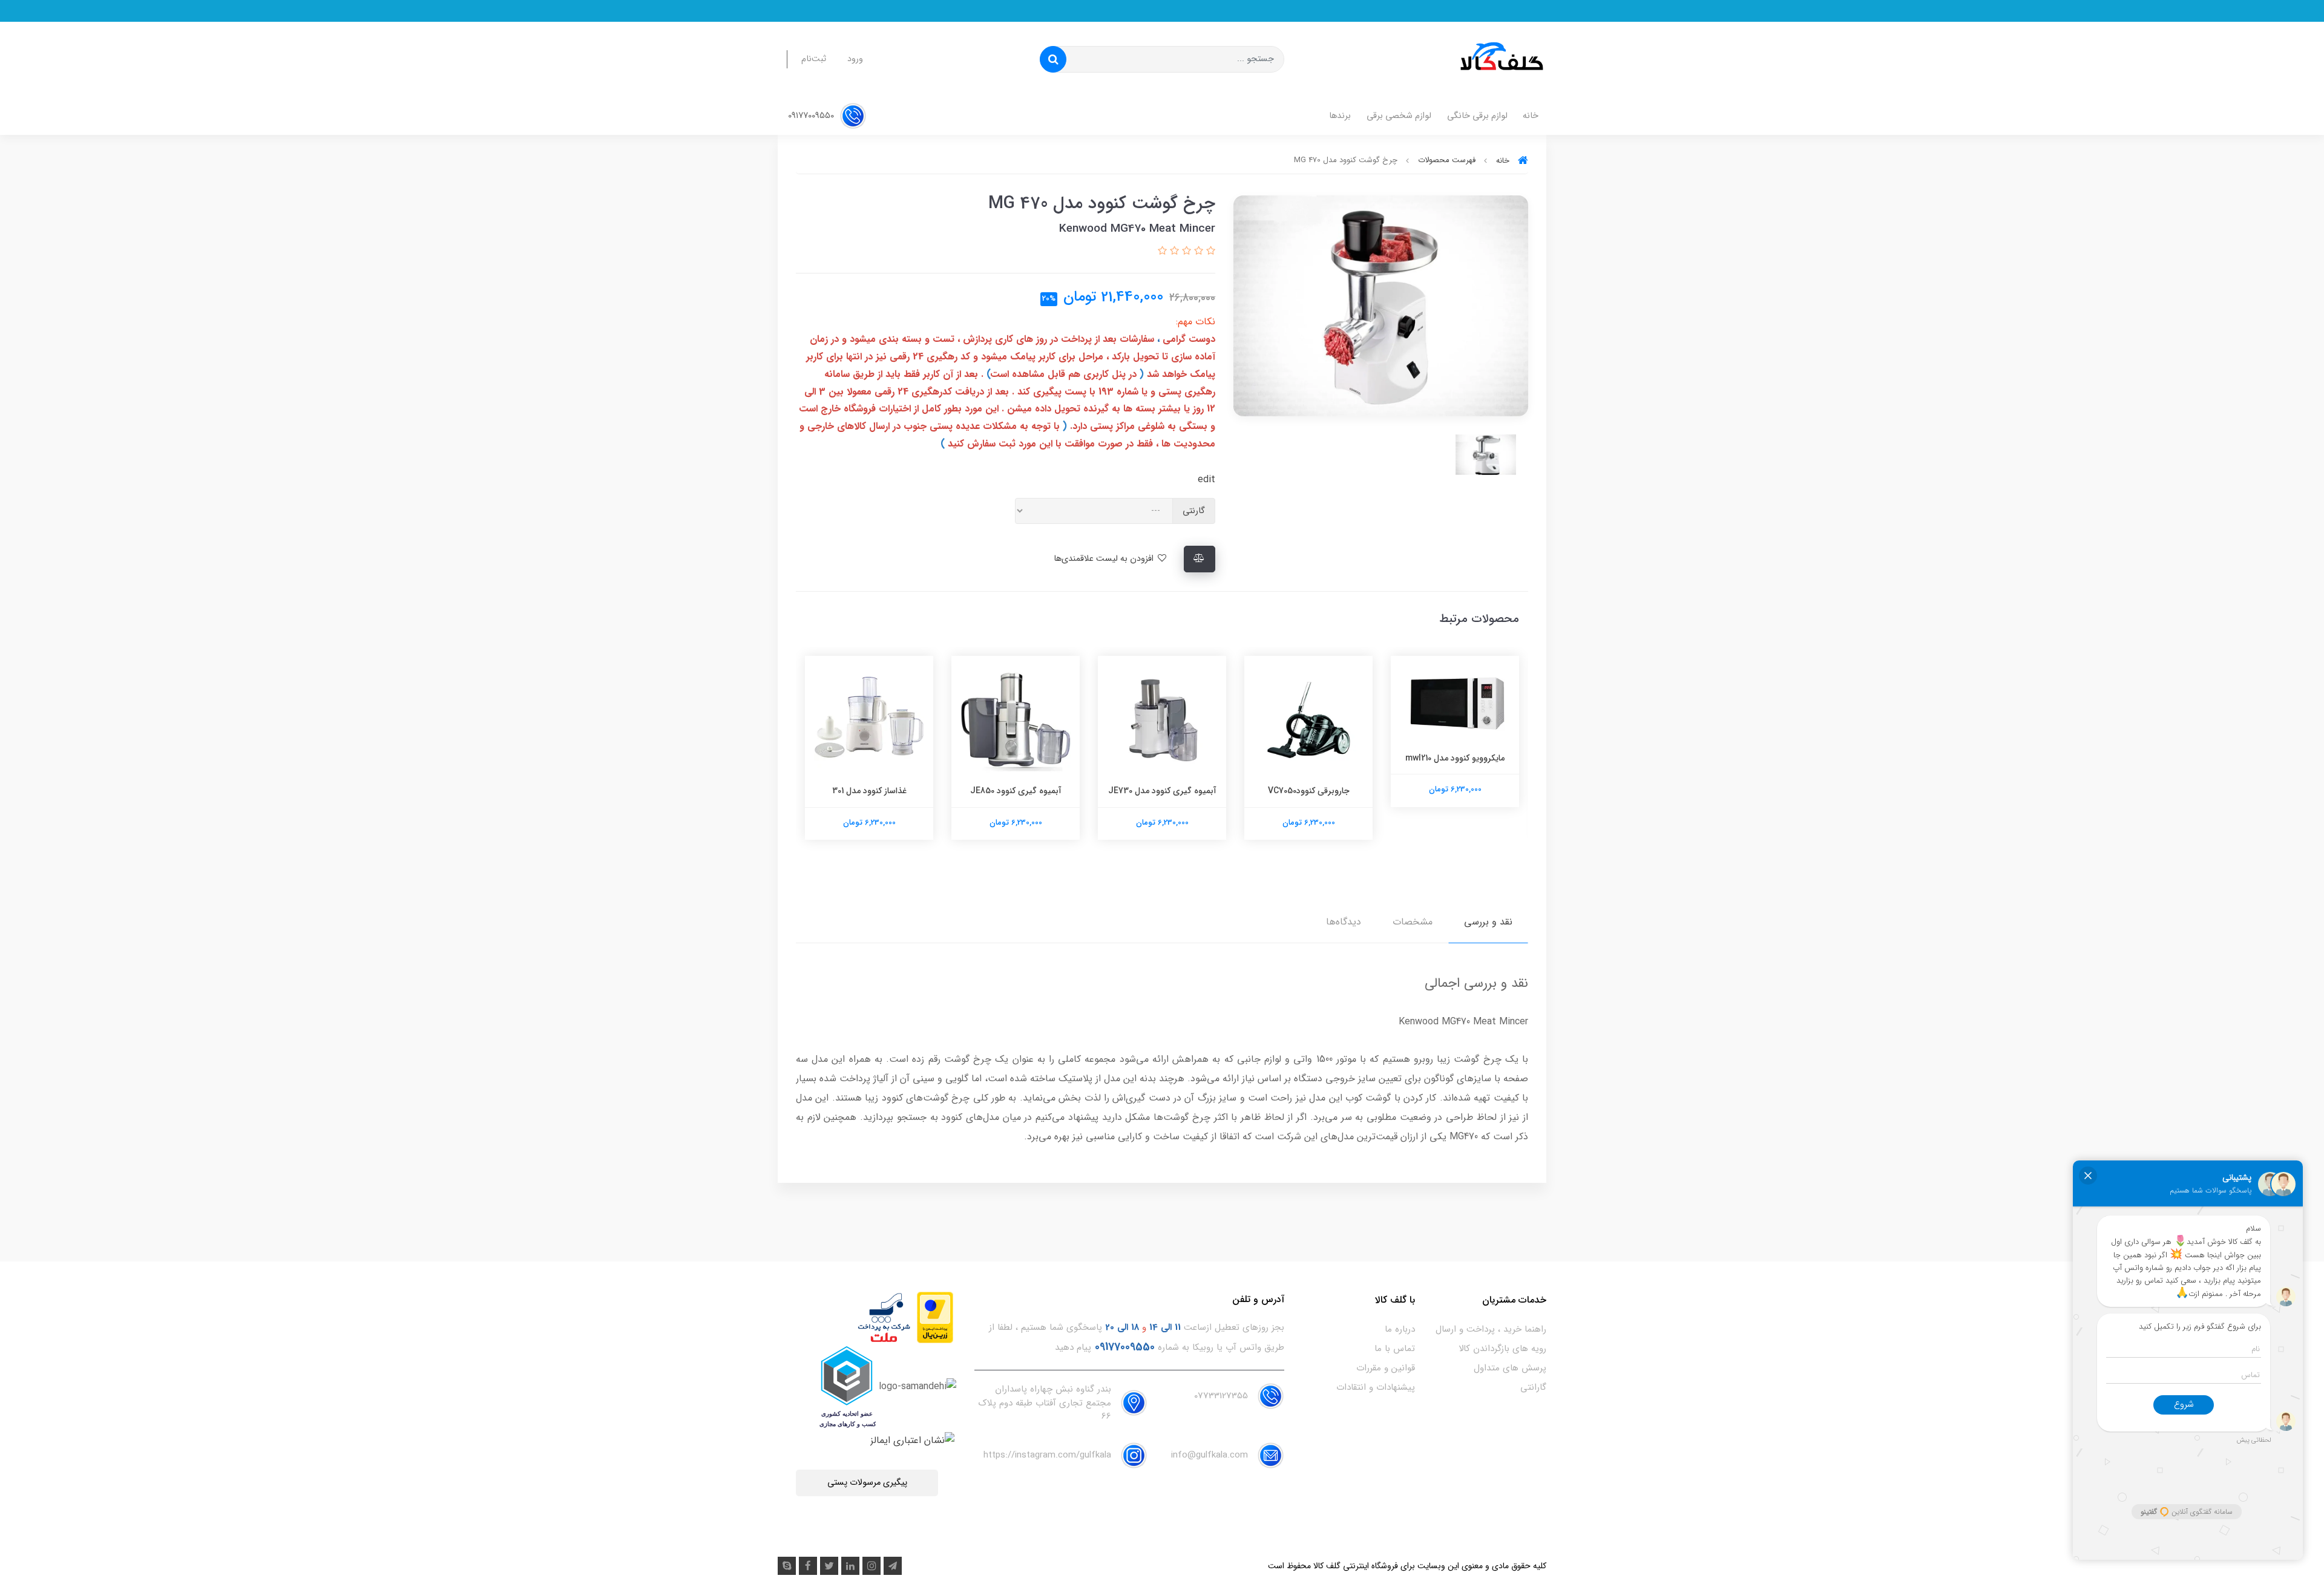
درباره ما (1400, 1329)
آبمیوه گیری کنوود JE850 (1162, 791)
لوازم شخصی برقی (1399, 116)
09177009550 (812, 116)
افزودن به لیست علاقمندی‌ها (1105, 559)
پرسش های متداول (1510, 1368)
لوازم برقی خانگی (1477, 116)
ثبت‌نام (814, 59)
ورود (855, 59)
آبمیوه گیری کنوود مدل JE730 (1309, 791)
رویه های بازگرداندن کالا (1502, 1349)
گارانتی (1533, 1387)
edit (1206, 479)
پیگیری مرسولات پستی (867, 1483)
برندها (1340, 116)
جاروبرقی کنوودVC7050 (1455, 791)
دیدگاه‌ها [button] (1344, 922)
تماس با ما (1395, 1349)
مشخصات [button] (1413, 922)
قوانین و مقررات (1386, 1368)
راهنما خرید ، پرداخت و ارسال (1491, 1329)
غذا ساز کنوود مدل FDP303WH (869, 791)
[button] (1209, 251)
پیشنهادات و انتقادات (1376, 1387)
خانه (1531, 116)
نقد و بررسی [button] (1488, 922)
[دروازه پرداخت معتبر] (935, 1317)
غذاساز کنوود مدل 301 (1016, 791)
